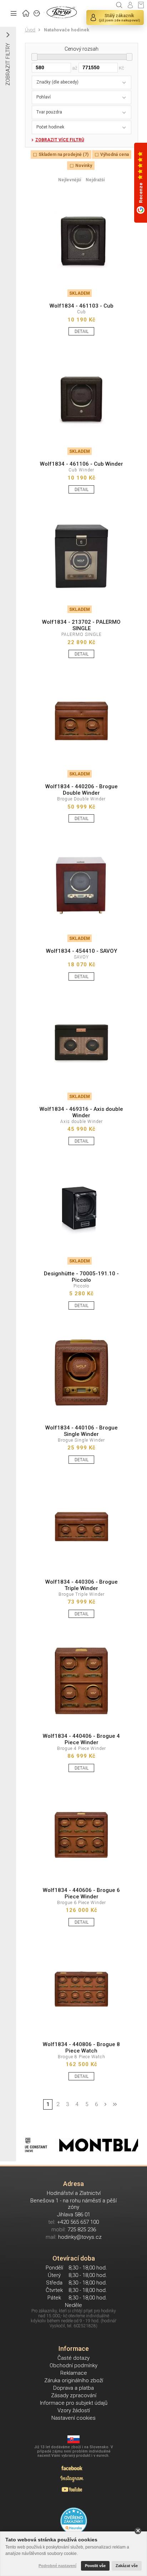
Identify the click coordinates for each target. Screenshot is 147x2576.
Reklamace (74, 2373)
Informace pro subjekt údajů (74, 2403)
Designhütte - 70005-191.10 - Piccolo (81, 1277)
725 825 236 (82, 2230)
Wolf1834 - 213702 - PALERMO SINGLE (81, 625)
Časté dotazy (73, 2358)
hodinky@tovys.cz (80, 2237)
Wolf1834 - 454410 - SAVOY (82, 951)
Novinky (84, 166)
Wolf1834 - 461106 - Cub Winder (82, 464)
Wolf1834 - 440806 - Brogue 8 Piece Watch (81, 2048)
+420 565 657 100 (78, 2222)
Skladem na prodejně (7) (64, 155)
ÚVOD (26, 12)
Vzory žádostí (74, 2410)
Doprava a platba (73, 2388)
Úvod (30, 30)
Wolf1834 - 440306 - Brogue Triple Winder (82, 1585)
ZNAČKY (37, 12)
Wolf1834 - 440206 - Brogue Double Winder (82, 790)
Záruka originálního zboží (74, 2380)
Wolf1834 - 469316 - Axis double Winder (81, 1112)
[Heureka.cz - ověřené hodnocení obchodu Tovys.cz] (74, 2521)
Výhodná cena (115, 155)
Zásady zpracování (74, 2395)
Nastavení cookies (73, 2418)
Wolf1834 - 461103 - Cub (82, 306)
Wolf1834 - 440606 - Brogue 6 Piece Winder (81, 1893)
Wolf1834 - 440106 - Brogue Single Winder (82, 1431)
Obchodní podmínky (73, 2365)
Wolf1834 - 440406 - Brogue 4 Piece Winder (81, 1739)
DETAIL (82, 332)
